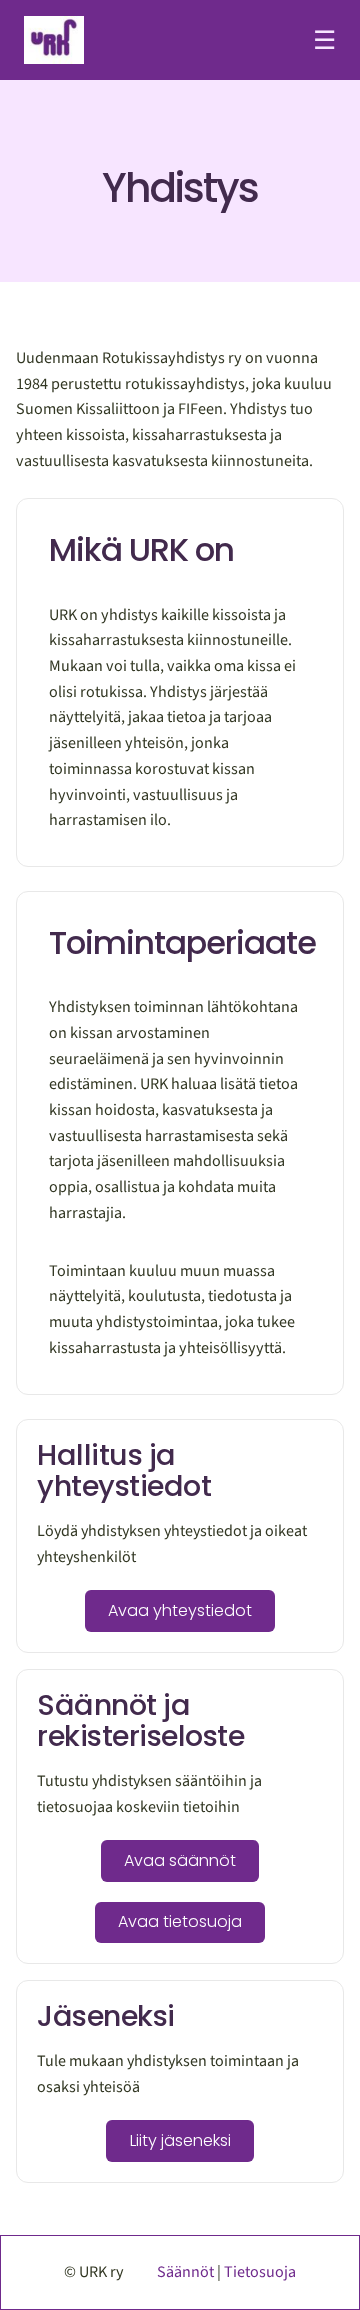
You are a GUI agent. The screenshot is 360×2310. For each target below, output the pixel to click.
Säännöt (185, 2272)
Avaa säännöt (180, 1860)
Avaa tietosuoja (180, 1921)
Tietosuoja (260, 2272)
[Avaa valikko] (324, 40)
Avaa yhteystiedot (180, 1610)
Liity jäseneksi (180, 2140)
